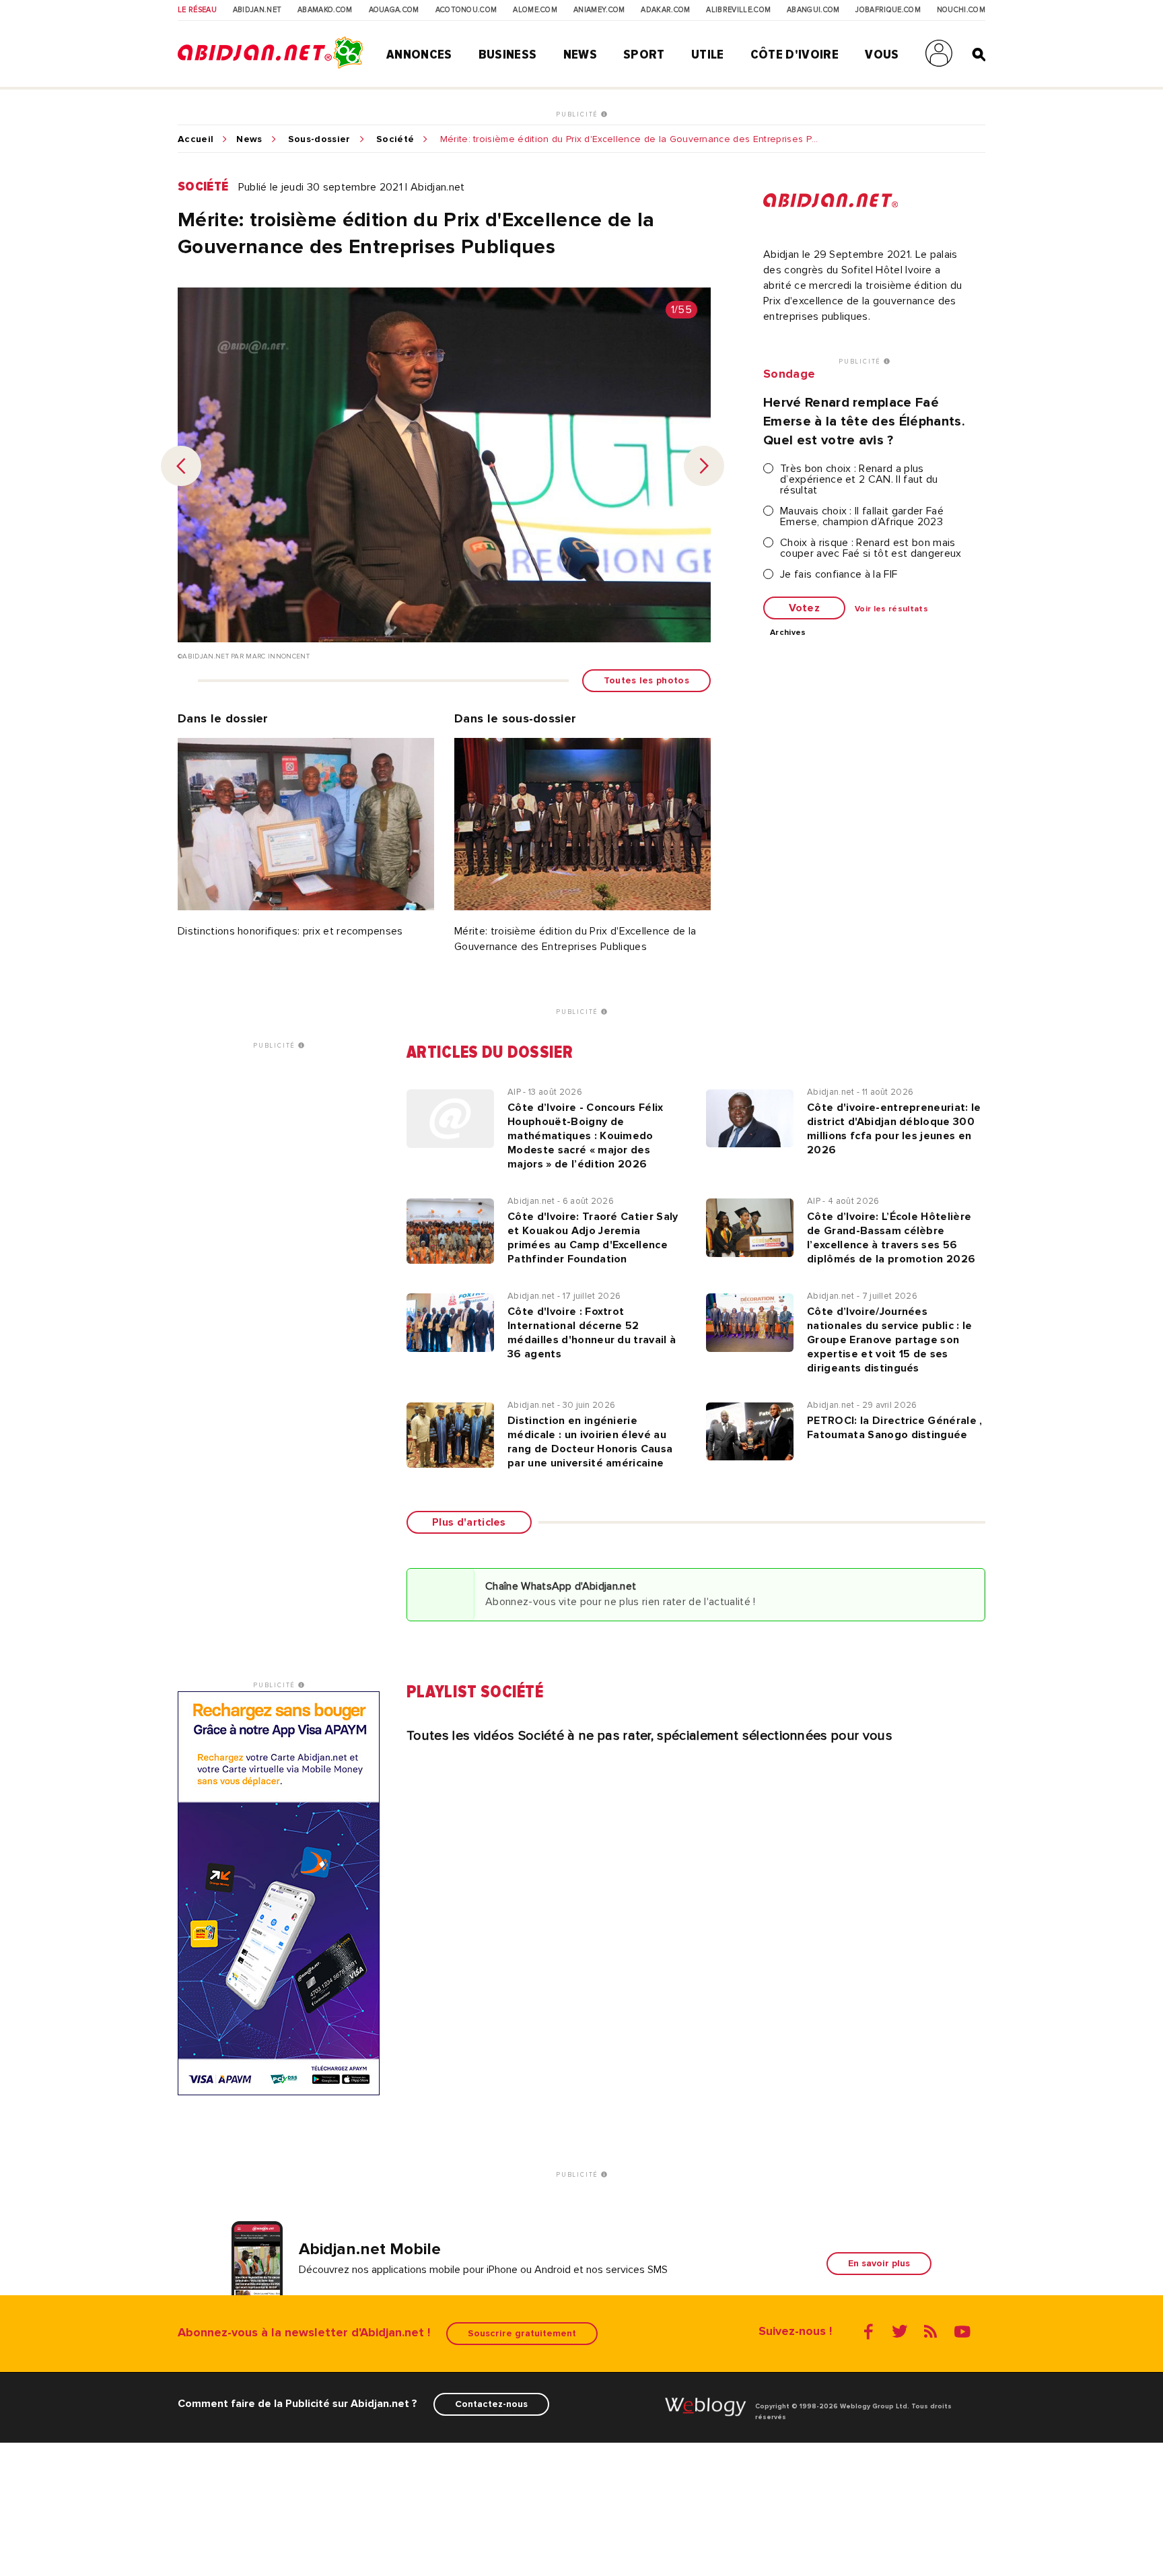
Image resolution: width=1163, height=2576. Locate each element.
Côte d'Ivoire (795, 55)
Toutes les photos (646, 680)
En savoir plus (879, 2263)
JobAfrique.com (888, 10)
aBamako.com (325, 10)
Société (395, 139)
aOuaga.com (394, 10)
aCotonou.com (466, 10)
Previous (181, 466)
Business (508, 55)
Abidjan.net (257, 10)
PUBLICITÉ (578, 114)
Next (704, 466)
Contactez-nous (491, 2404)
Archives (788, 633)
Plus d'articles (469, 1522)
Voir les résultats (891, 609)
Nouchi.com (961, 10)
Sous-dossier (319, 139)
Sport (644, 55)
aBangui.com (813, 10)
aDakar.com (665, 10)
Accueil (196, 139)
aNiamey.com (599, 10)
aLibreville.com (738, 10)
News (580, 55)
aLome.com (535, 10)
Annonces (419, 55)
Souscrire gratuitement (522, 2333)
